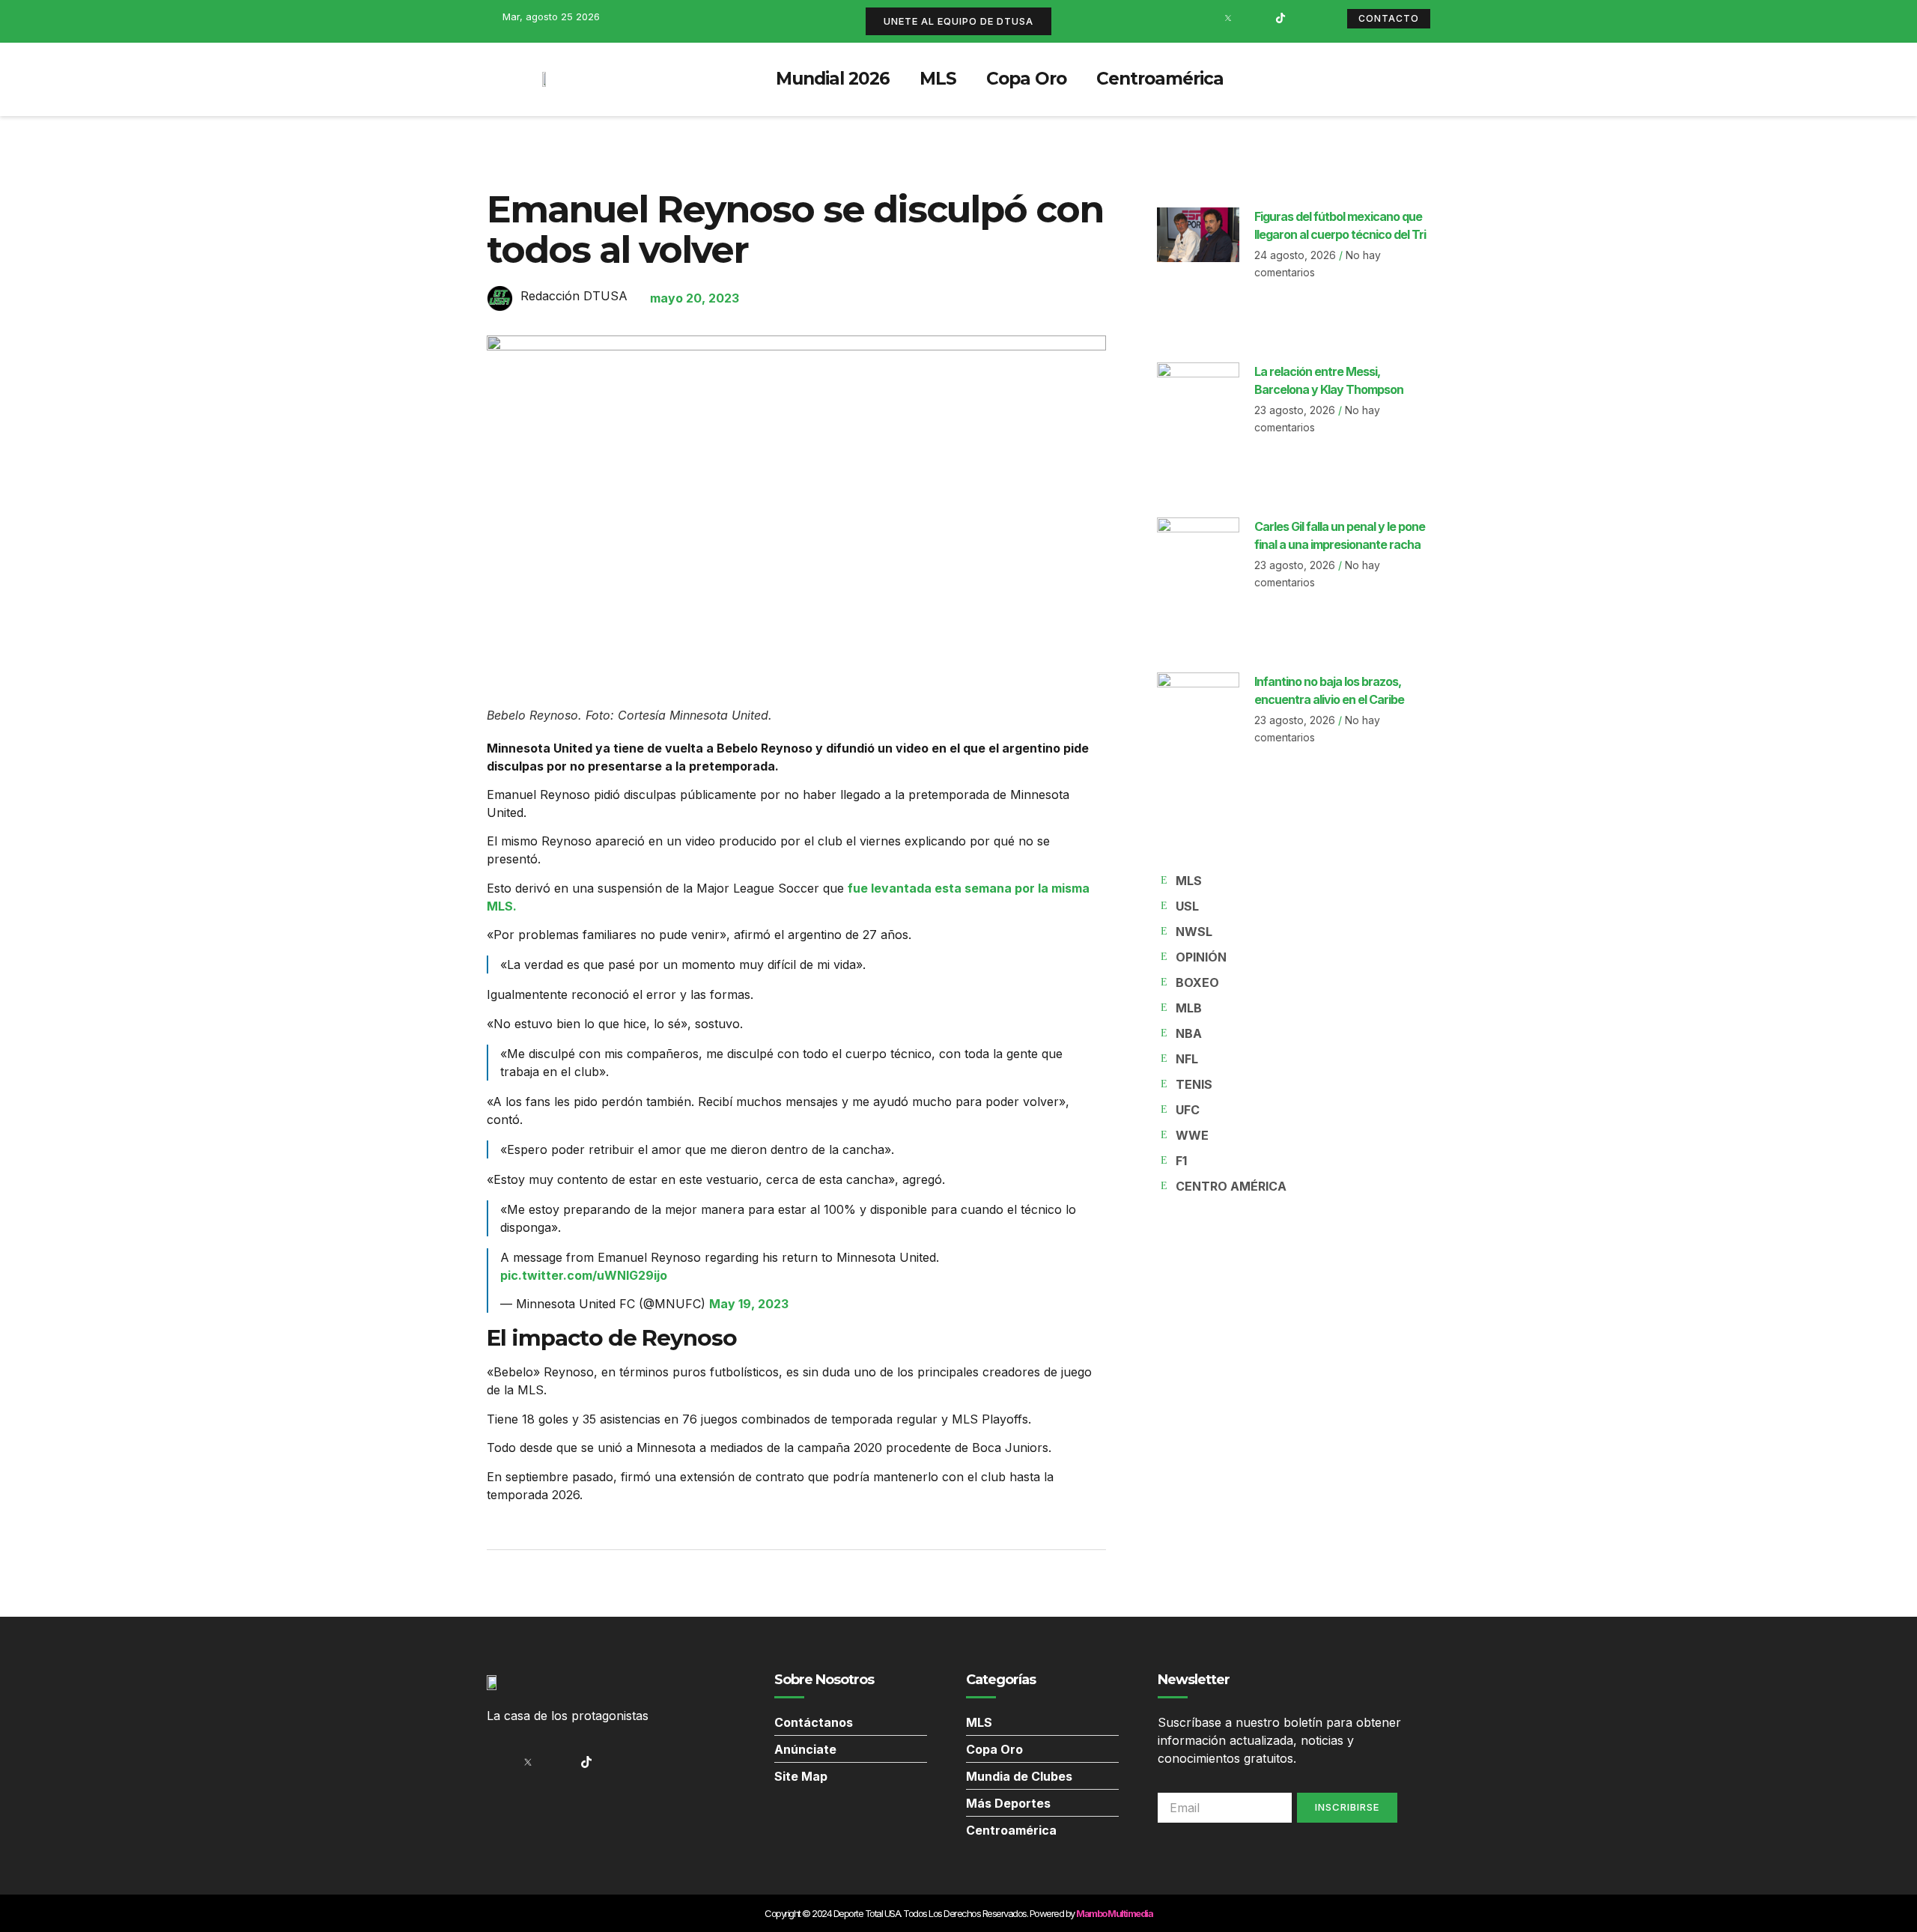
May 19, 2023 (749, 1304)
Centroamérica (1160, 79)
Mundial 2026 (833, 79)
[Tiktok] (1280, 18)
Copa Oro (1026, 79)
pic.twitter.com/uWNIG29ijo (584, 1275)
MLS (938, 79)
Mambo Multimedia (1114, 1913)
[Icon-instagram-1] (1254, 18)
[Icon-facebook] (1202, 18)
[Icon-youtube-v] (1307, 18)
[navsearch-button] (1412, 79)
